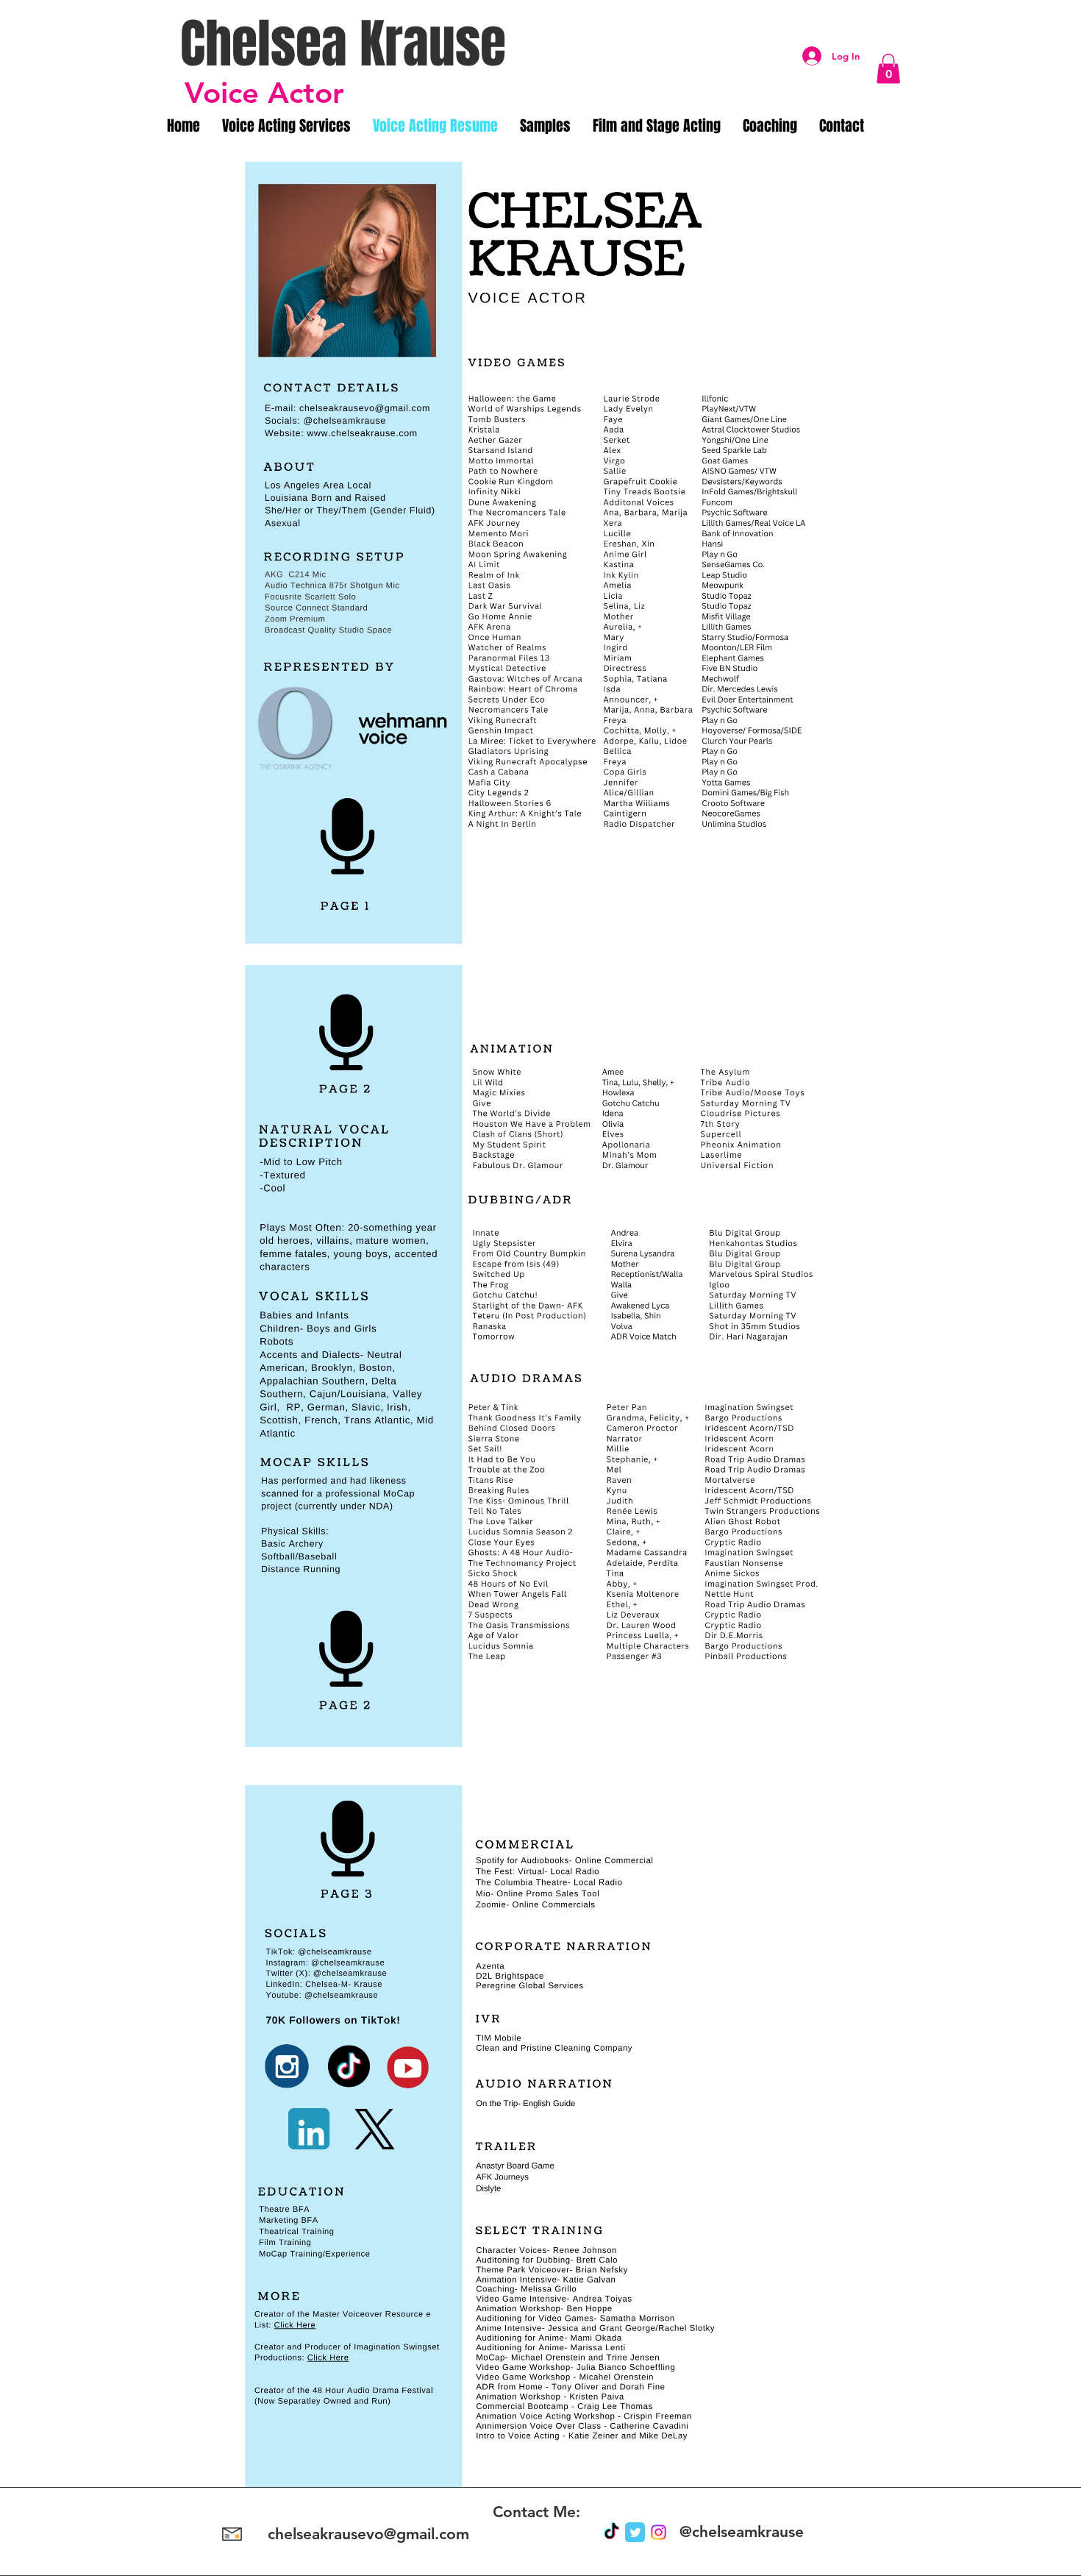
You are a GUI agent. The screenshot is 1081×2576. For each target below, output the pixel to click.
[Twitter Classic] (635, 2532)
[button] (888, 69)
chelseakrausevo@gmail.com (368, 2534)
